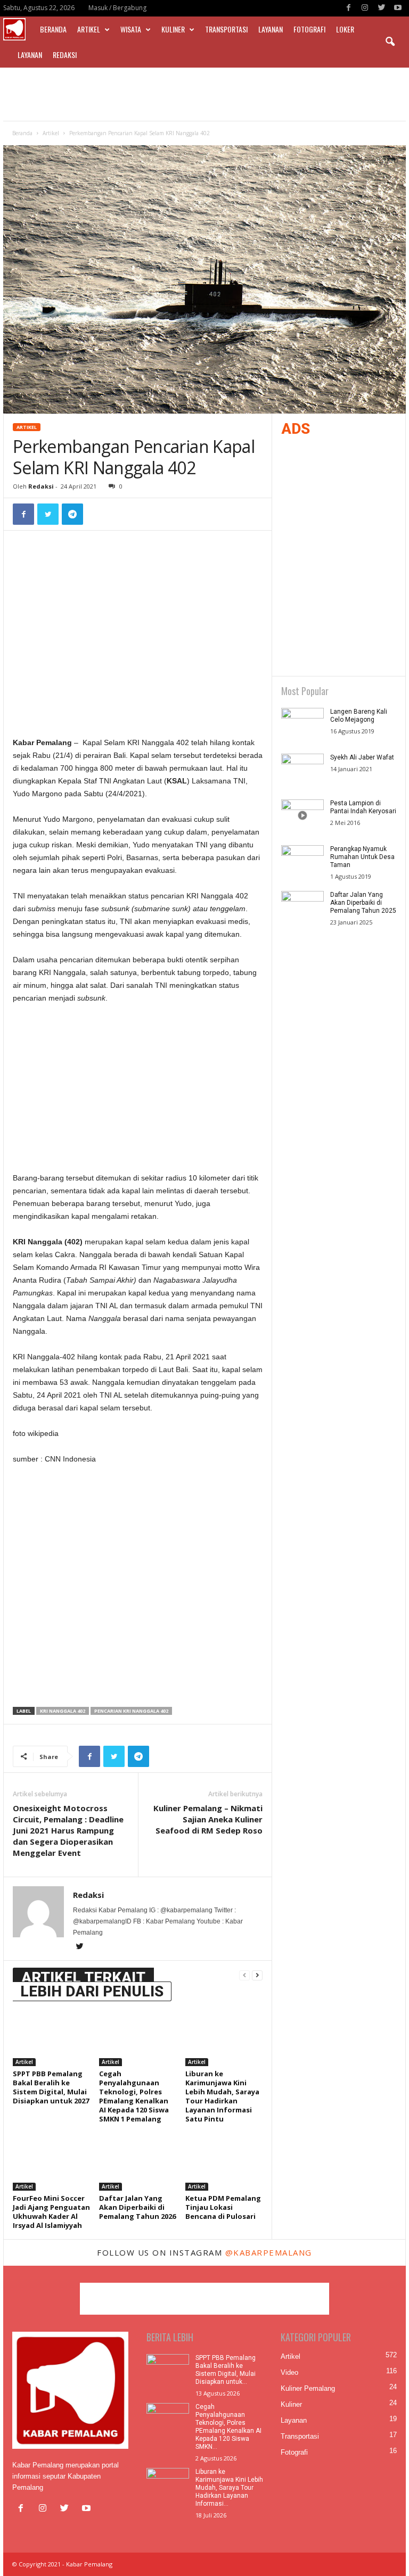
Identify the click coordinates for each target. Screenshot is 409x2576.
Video (289, 2372)
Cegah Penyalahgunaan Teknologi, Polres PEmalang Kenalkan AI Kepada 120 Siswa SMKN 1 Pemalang (134, 2096)
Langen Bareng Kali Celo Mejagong (359, 716)
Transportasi (226, 29)
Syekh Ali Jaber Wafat (362, 757)
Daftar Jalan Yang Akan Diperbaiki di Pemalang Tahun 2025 (363, 903)
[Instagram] (365, 8)
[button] (390, 42)
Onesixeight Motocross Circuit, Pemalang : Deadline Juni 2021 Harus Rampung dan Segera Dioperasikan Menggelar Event (68, 1830)
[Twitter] (381, 8)
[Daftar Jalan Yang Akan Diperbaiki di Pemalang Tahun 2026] (138, 2161)
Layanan (271, 29)
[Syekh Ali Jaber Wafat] (302, 770)
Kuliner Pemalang (308, 2388)
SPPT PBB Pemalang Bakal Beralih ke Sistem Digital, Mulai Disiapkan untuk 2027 (51, 2087)
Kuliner (173, 29)
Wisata (131, 29)
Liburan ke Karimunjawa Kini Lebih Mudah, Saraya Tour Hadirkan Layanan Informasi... (229, 2488)
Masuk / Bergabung (117, 8)
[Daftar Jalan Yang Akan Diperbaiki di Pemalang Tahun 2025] (302, 907)
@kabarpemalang (269, 2252)
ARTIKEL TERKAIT (83, 1978)
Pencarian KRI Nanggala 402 (131, 1711)
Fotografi (309, 29)
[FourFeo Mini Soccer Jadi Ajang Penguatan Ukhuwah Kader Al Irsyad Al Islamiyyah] (51, 2161)
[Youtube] (398, 8)
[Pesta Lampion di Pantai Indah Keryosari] (302, 815)
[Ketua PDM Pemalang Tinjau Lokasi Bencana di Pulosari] (224, 2161)
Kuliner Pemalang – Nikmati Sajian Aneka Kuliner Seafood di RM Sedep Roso (208, 1819)
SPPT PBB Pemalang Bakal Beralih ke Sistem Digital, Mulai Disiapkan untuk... (226, 2370)
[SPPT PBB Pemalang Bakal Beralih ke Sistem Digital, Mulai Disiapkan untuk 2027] (51, 2037)
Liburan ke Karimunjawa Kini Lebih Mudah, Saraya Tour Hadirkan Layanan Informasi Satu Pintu (222, 2096)
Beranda (53, 29)
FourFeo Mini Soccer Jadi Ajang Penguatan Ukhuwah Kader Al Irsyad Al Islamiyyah (51, 2212)
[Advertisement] (204, 94)
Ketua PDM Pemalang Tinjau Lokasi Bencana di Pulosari (223, 2207)
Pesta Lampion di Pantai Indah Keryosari (363, 807)
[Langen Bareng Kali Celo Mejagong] (302, 724)
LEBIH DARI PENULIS (92, 1991)
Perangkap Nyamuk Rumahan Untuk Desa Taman (362, 857)
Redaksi (65, 55)
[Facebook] (348, 8)
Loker (345, 29)
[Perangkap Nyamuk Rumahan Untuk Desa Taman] (302, 861)
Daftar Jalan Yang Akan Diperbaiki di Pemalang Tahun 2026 (137, 2207)
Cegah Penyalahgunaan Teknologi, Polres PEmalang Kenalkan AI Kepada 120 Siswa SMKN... (228, 2427)
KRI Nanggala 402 (63, 1711)
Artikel (89, 29)
